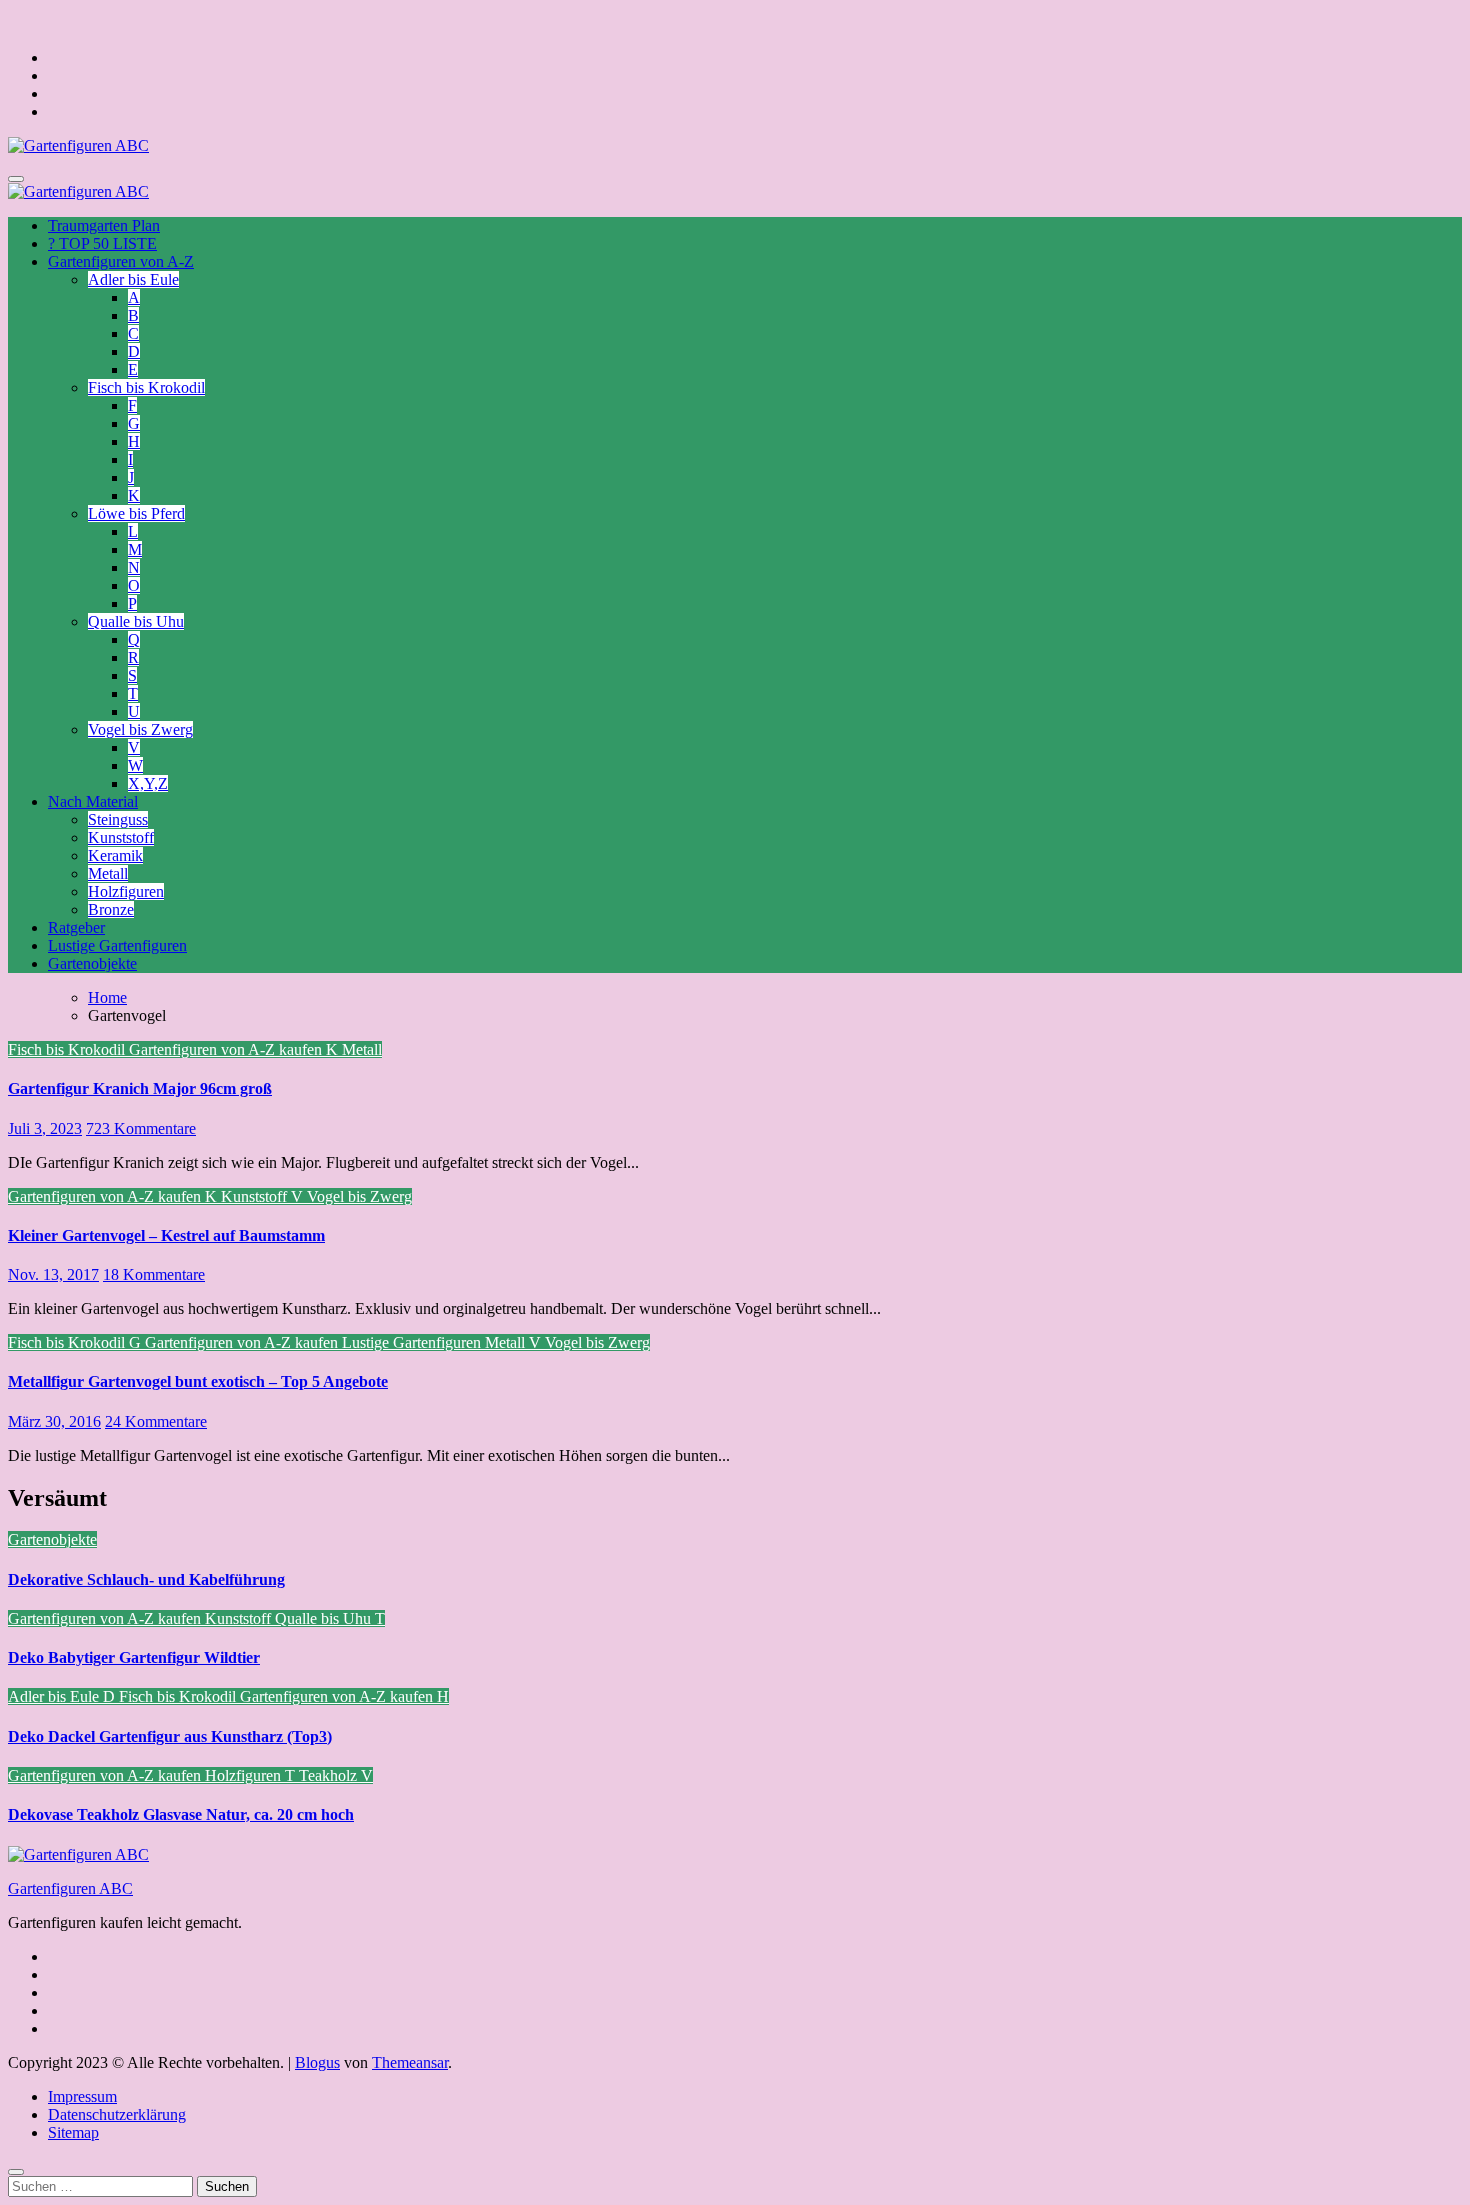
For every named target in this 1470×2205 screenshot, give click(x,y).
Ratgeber (76, 927)
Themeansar (410, 2062)
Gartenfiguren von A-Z (121, 261)
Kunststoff (121, 837)
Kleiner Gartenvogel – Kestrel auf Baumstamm (166, 1235)
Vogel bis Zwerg (140, 729)
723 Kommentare (141, 1128)
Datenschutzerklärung (117, 2114)
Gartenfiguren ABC (70, 1888)
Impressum (82, 2096)
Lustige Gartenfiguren (117, 945)
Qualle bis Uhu (136, 621)
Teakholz (330, 1775)
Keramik (115, 855)
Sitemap (73, 2132)
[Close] (16, 2172)
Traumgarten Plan (104, 225)
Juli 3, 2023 (45, 1128)
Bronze (111, 909)
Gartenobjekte (92, 963)
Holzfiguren (126, 891)
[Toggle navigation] (16, 179)
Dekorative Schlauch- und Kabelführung (146, 1579)
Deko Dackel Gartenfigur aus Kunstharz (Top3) (170, 1736)
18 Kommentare (154, 1274)
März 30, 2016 (54, 1421)
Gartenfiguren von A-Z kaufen (227, 1049)
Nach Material (93, 801)
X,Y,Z (148, 783)
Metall (108, 873)
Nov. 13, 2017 (53, 1274)
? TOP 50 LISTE (102, 243)
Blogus (317, 2062)
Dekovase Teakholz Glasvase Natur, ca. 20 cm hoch (181, 1814)
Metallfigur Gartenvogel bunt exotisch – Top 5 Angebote (198, 1381)
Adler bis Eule (133, 279)
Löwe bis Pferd (136, 513)
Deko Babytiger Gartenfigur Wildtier (134, 1657)
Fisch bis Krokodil (146, 387)
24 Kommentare (156, 1421)
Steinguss (118, 819)
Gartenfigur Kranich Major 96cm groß (140, 1088)
